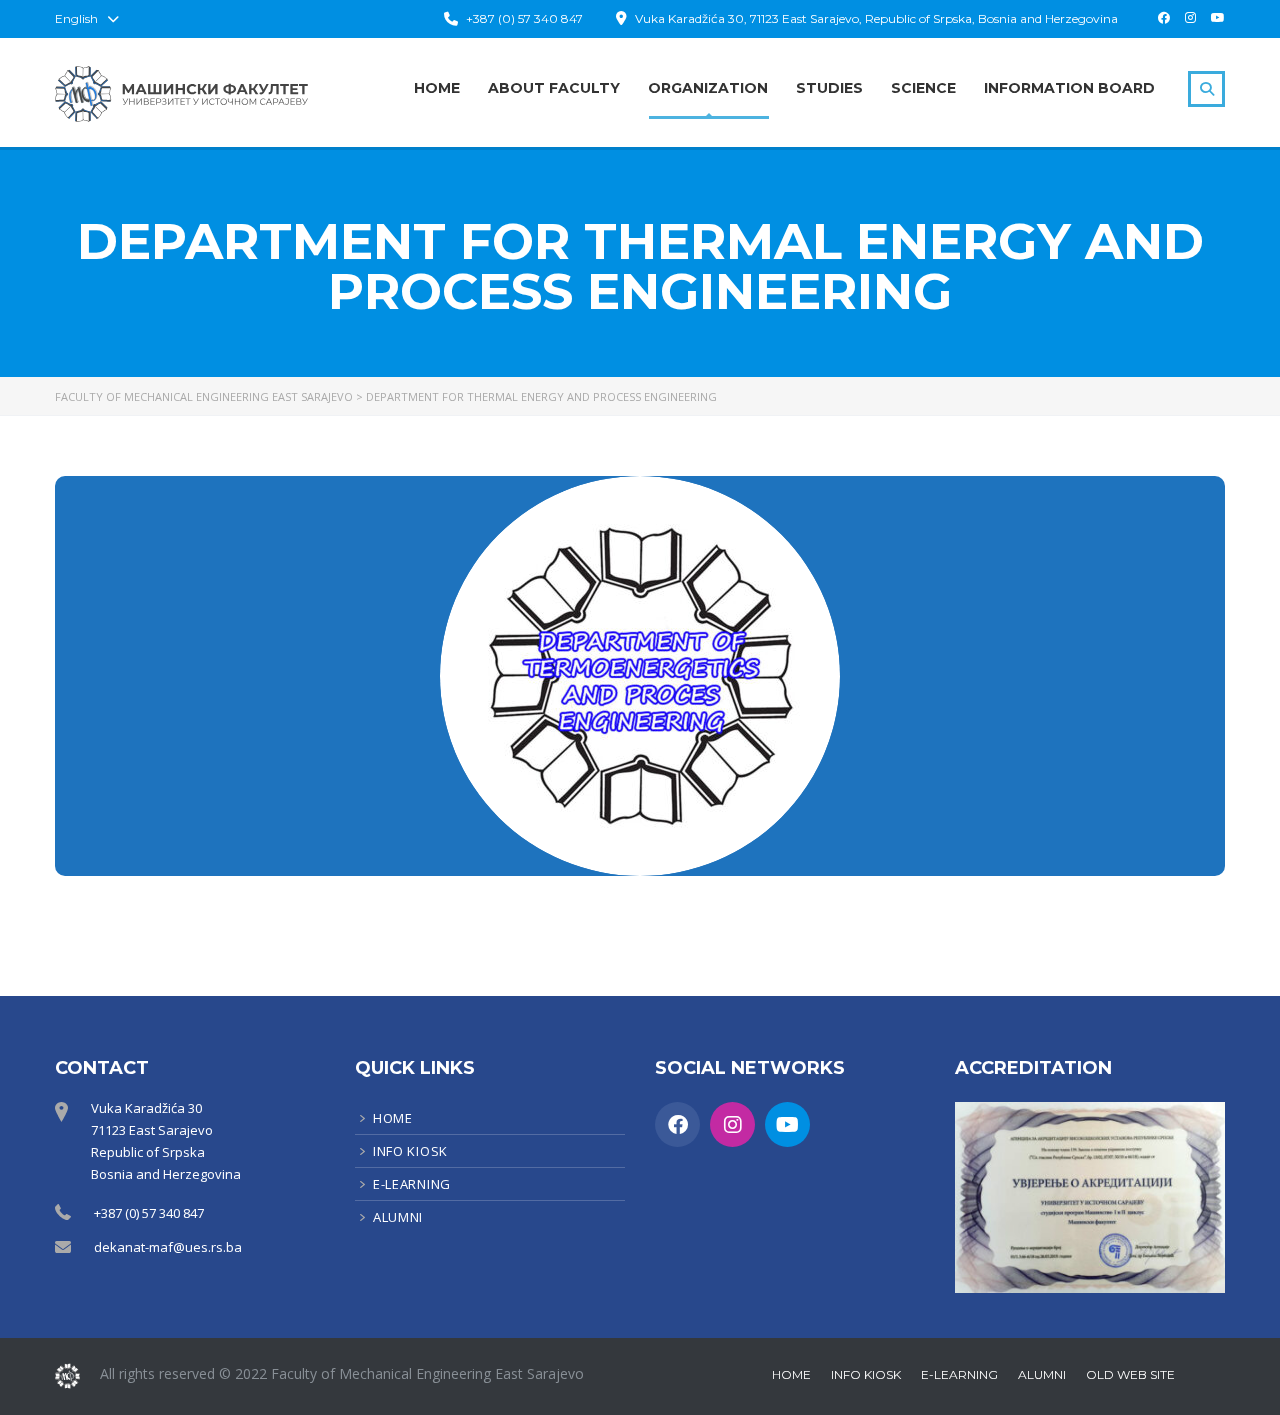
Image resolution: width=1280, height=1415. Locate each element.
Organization (708, 88)
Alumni (398, 1217)
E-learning (412, 1184)
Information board (1069, 88)
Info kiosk (410, 1151)
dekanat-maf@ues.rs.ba (168, 1247)
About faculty (554, 88)
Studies (829, 88)
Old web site (1130, 1374)
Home (437, 88)
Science (923, 88)
